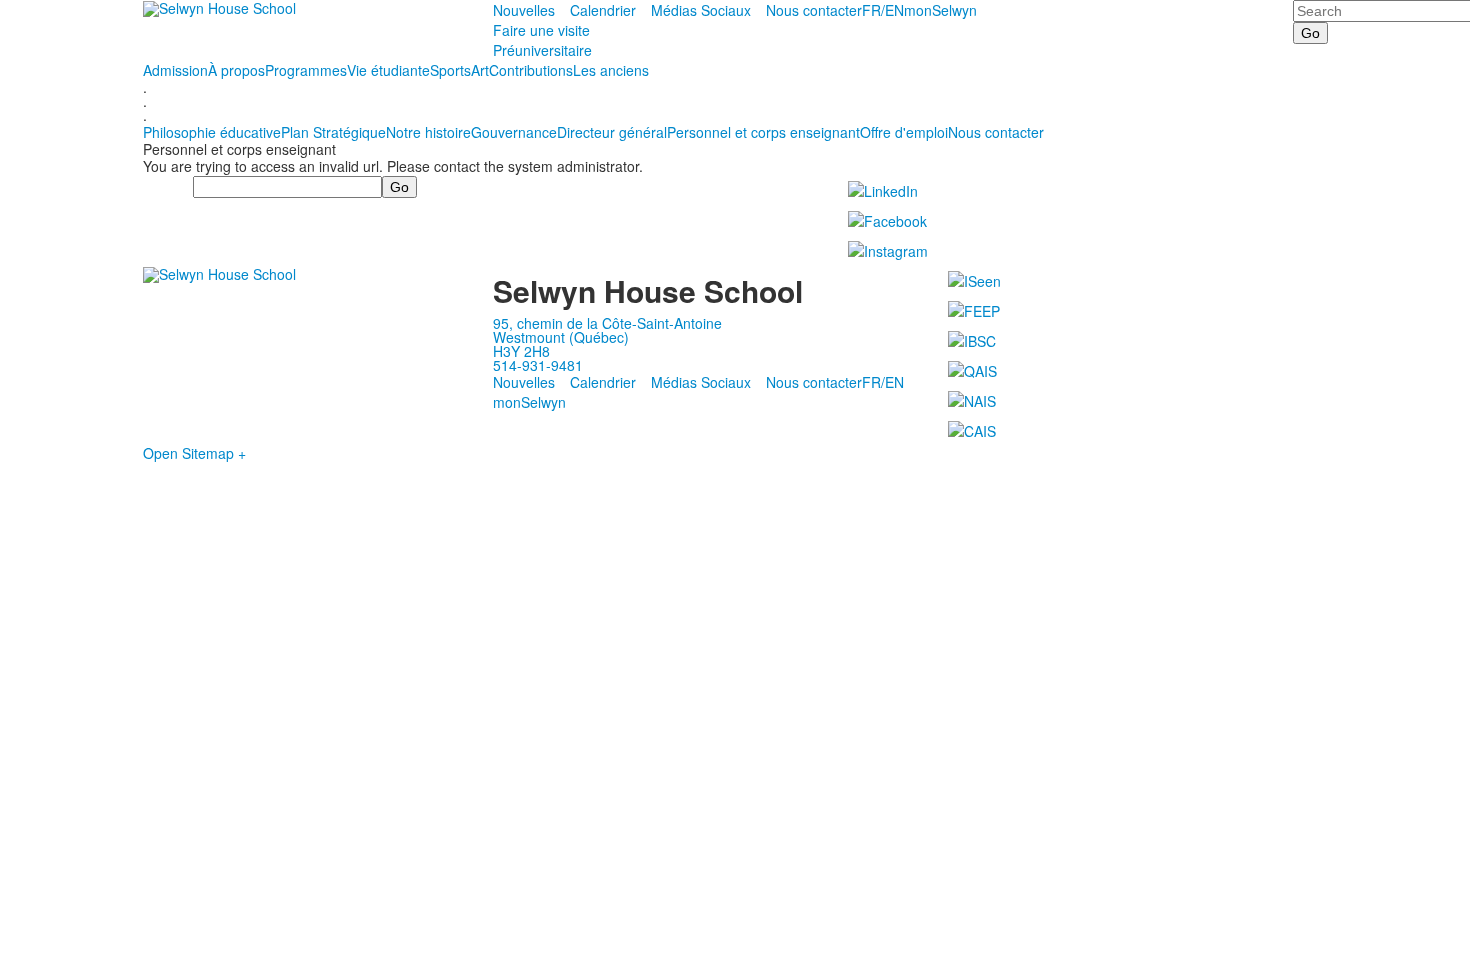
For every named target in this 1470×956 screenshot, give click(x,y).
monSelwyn (940, 10)
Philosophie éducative (212, 132)
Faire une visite (541, 30)
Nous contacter (814, 10)
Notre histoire (428, 132)
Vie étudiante (388, 70)
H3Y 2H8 (521, 351)
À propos (236, 70)
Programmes (306, 70)
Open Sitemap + (194, 453)
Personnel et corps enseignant (763, 132)
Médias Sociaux (701, 10)
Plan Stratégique (333, 132)
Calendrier (603, 10)
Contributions (531, 70)
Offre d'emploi (904, 132)
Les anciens (611, 70)
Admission (175, 70)
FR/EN (883, 10)
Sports (450, 70)
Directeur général (612, 132)
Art (480, 70)
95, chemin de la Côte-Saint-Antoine (607, 323)
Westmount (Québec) (561, 337)
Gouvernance (514, 132)
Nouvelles (524, 10)
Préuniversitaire (542, 50)
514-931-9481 (538, 365)
